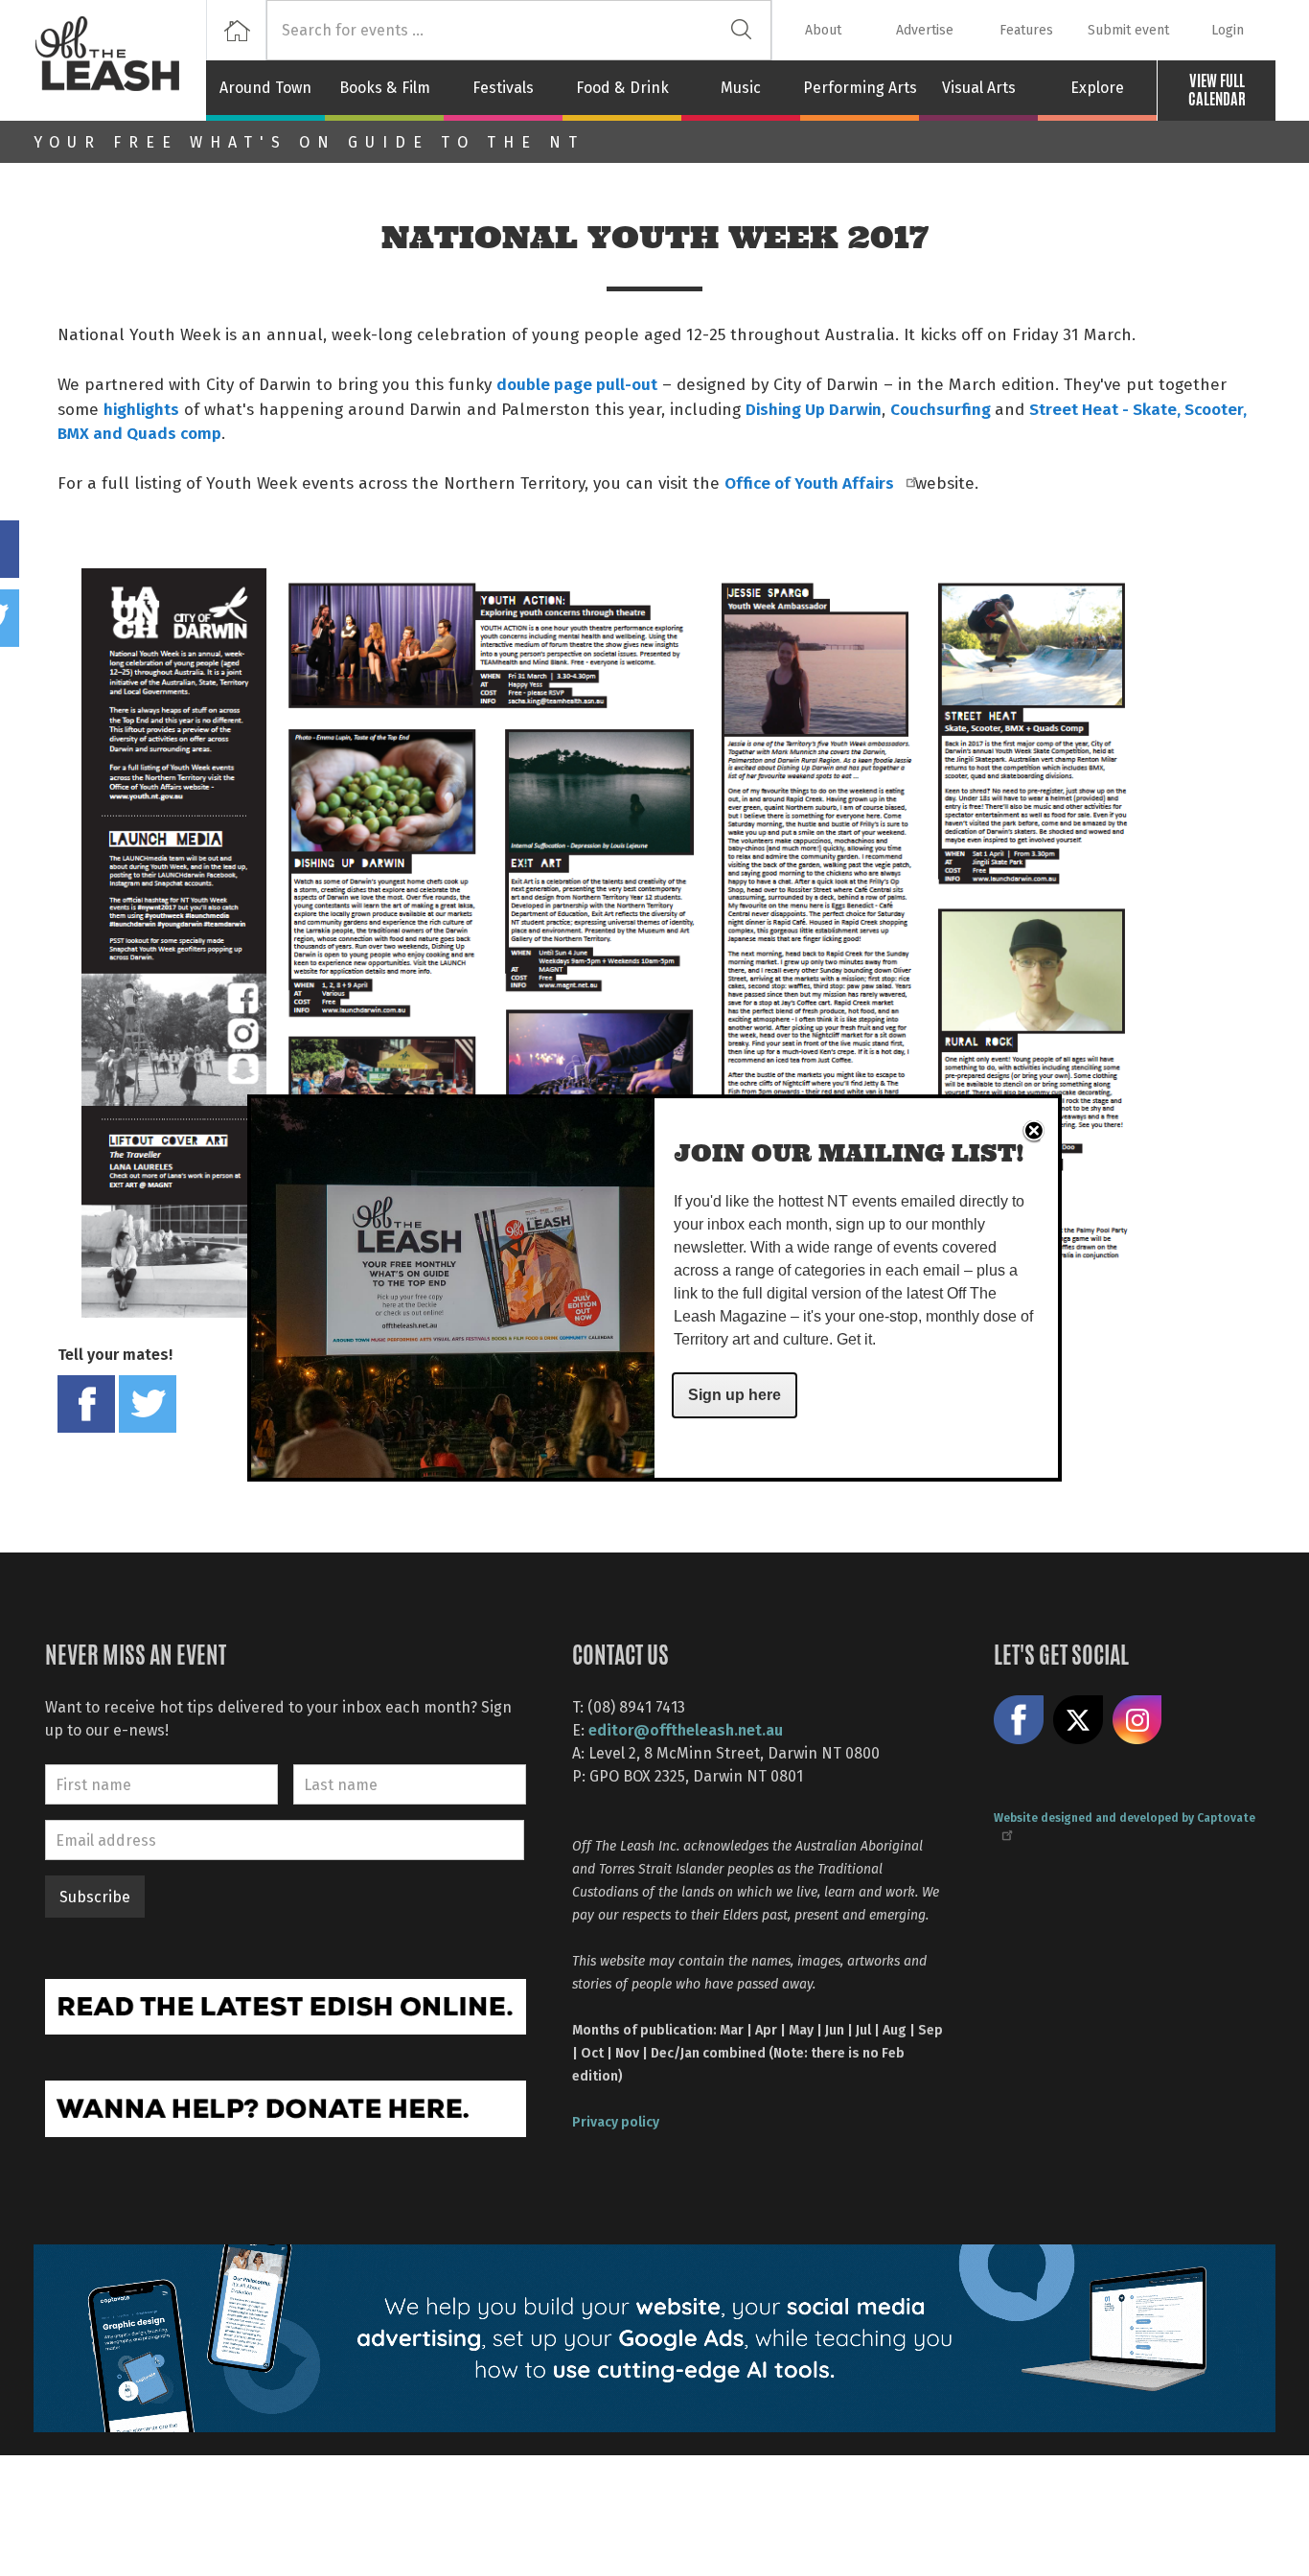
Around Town (265, 87)
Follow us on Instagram (1137, 1720)
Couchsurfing (942, 408)
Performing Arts (860, 87)
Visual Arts (979, 87)
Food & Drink (622, 87)
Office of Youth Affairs (811, 482)
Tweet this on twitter (148, 1404)
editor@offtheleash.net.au (686, 1729)
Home (236, 30)
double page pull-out (577, 383)
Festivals (503, 87)
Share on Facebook (86, 1404)
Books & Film (385, 87)
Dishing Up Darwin (814, 408)
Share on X (1078, 1720)
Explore (1097, 87)
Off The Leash (120, 60)
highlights (141, 408)
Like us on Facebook (1019, 1720)
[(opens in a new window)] (286, 2004)
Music (741, 87)
